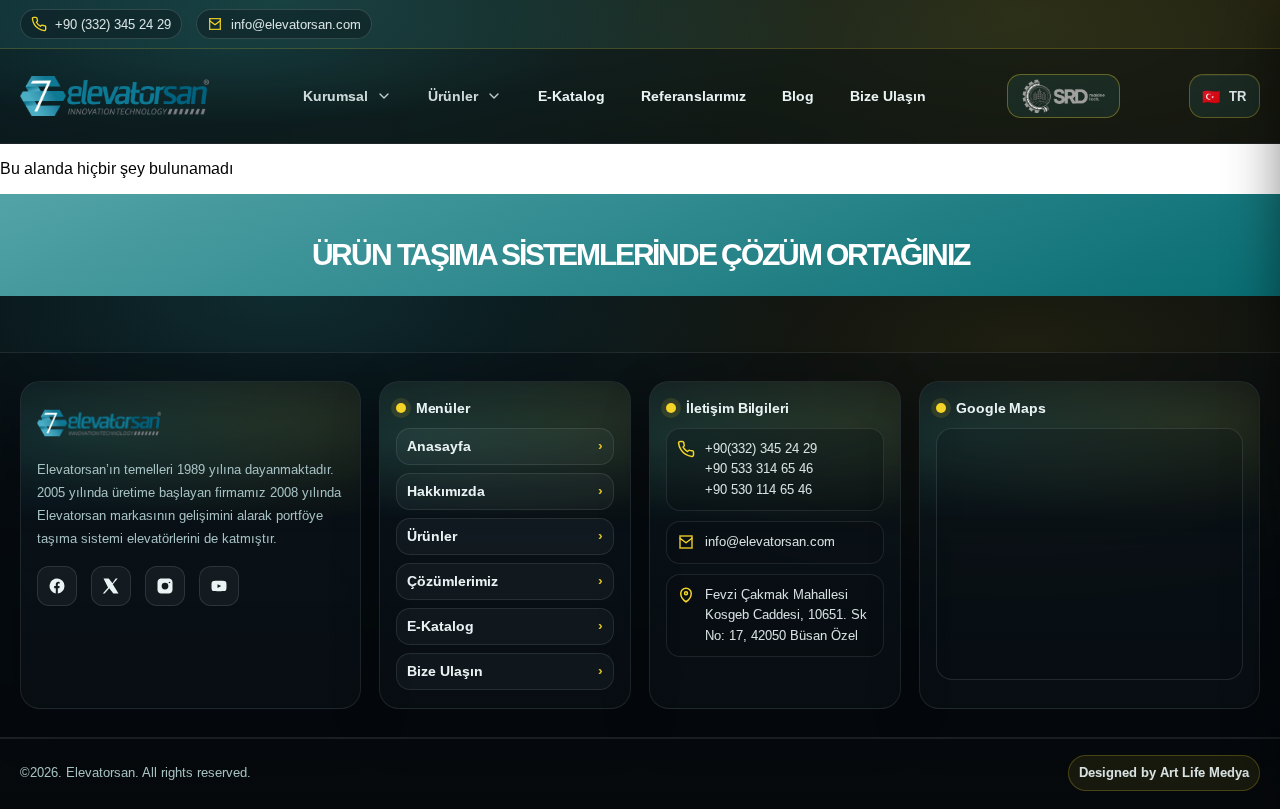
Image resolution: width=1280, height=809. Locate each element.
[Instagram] (165, 586)
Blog (798, 96)
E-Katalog (440, 626)
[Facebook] (57, 586)
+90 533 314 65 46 (759, 468)
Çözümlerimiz (452, 581)
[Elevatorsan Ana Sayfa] (120, 96)
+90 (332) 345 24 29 (113, 24)
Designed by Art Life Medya (1164, 773)
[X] (111, 586)
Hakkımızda (446, 491)
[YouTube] (219, 586)
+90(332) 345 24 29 (761, 448)
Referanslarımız (693, 96)
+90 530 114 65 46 (758, 489)
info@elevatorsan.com (296, 24)
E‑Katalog (571, 96)
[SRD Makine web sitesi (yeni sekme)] (1063, 96)
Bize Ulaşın (888, 96)
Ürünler (453, 96)
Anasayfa (439, 446)
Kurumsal (335, 96)
